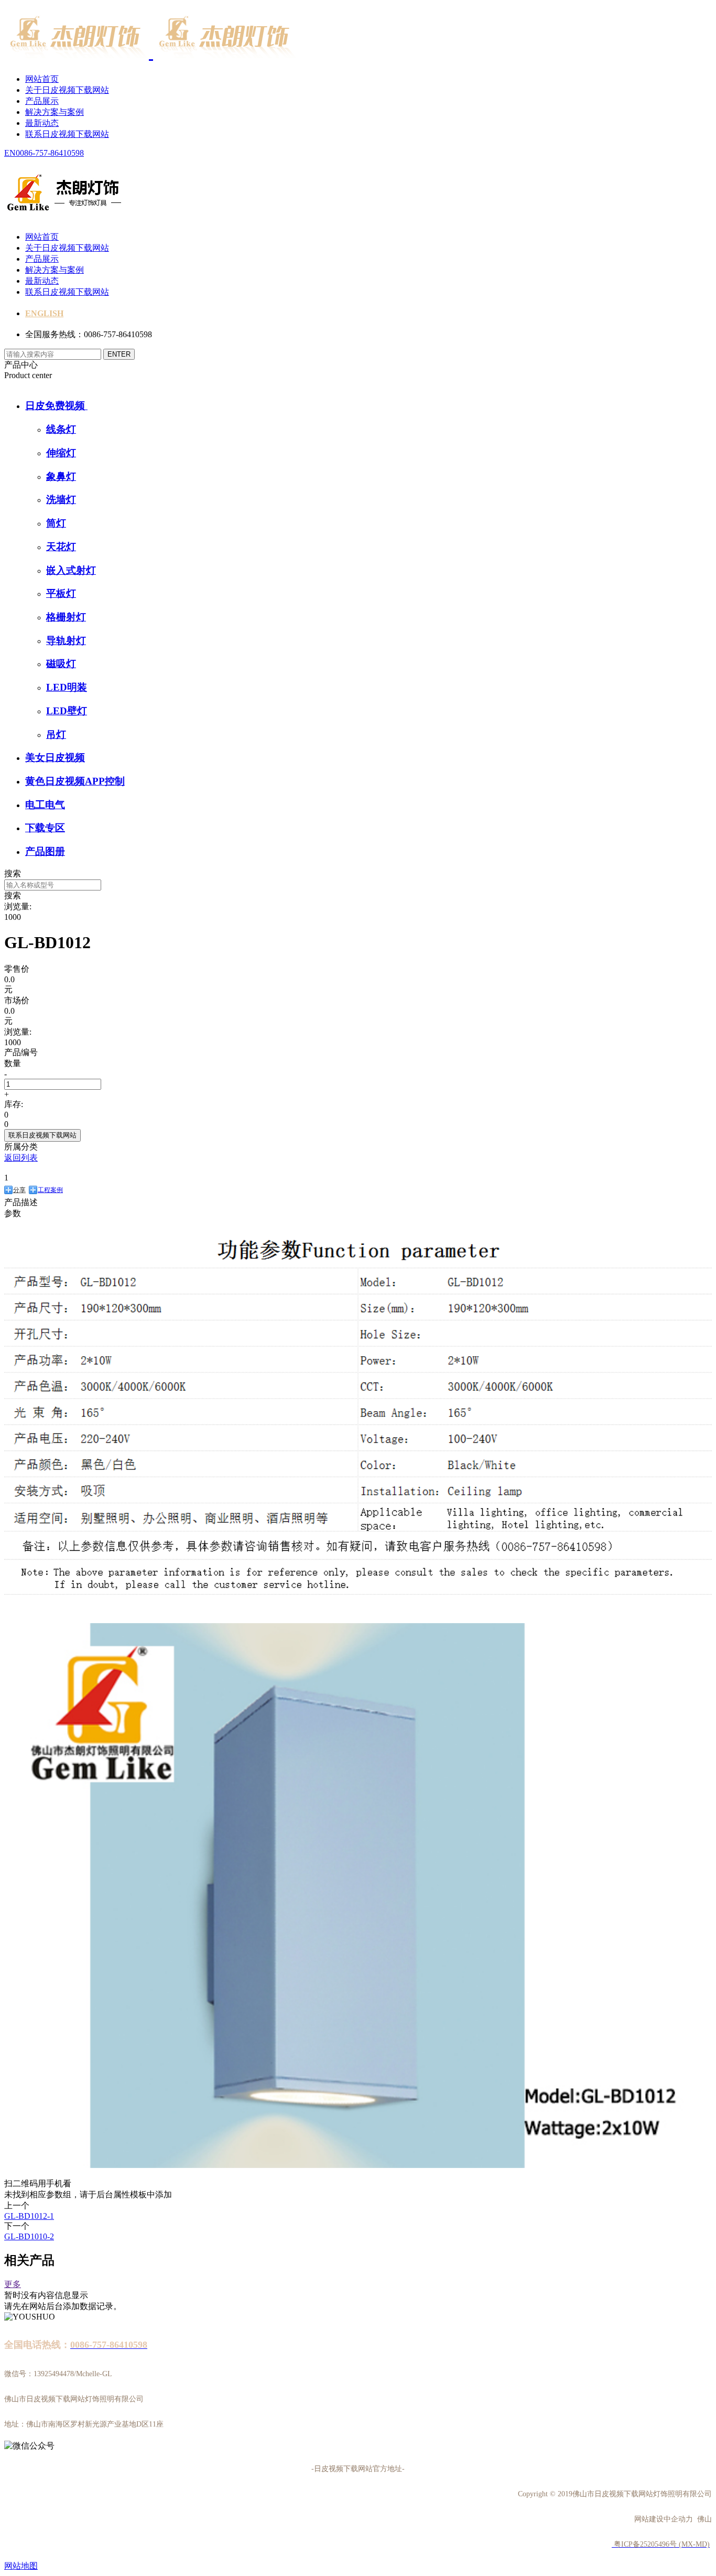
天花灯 (61, 547)
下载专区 (45, 828)
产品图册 (45, 851)
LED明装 (67, 687)
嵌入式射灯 (71, 570)
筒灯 (56, 523)
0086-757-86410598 (50, 153)
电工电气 (45, 805)
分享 (19, 1190)
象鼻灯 (61, 476)
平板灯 (61, 593)
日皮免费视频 (56, 406)
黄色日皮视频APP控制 (75, 781)
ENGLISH (44, 313)
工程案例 (50, 1190)
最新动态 (42, 123)
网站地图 (21, 2566)
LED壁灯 (67, 711)
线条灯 (61, 429)
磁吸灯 (61, 664)
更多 (13, 2284)
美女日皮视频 (55, 758)
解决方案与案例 (55, 112)
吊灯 (56, 734)
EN (10, 153)
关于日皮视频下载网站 (67, 90)
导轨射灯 (66, 641)
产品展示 (42, 101)
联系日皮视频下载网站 (67, 134)
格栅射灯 (66, 617)
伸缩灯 (61, 453)
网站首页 (42, 79)
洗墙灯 (61, 500)
